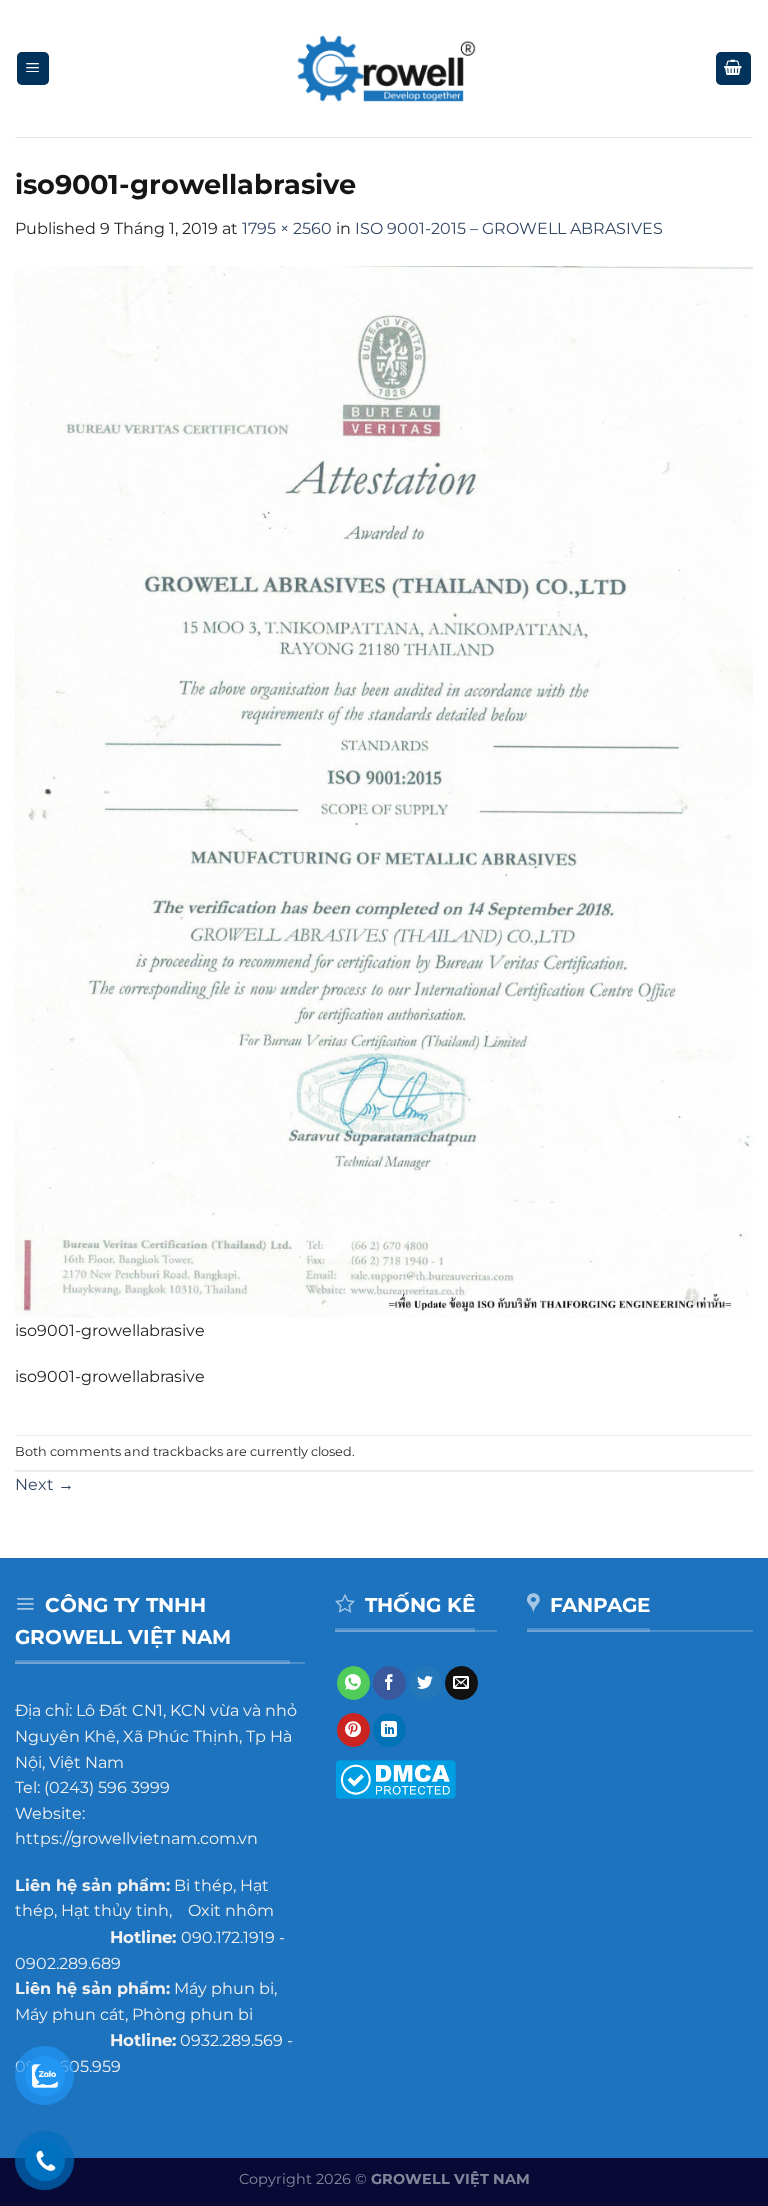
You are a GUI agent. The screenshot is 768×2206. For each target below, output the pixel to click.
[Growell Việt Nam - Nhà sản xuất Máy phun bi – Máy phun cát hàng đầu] (384, 69)
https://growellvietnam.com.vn (136, 1838)
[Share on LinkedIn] (389, 1730)
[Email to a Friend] (461, 1683)
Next (44, 1484)
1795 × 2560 (287, 228)
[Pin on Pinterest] (353, 1730)
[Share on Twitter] (425, 1683)
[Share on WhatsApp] (353, 1683)
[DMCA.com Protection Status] (395, 1778)
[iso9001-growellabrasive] (384, 790)
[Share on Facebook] (389, 1683)
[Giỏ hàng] (734, 68)
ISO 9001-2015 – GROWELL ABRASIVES (509, 228)
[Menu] (33, 68)
